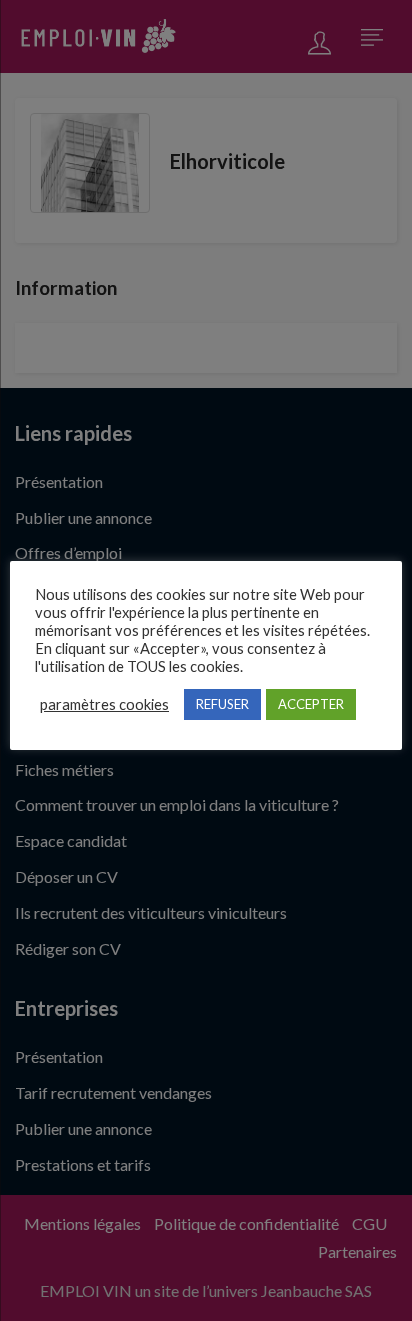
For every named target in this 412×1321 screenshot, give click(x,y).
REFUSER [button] (222, 704)
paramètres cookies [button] (104, 704)
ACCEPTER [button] (311, 704)
